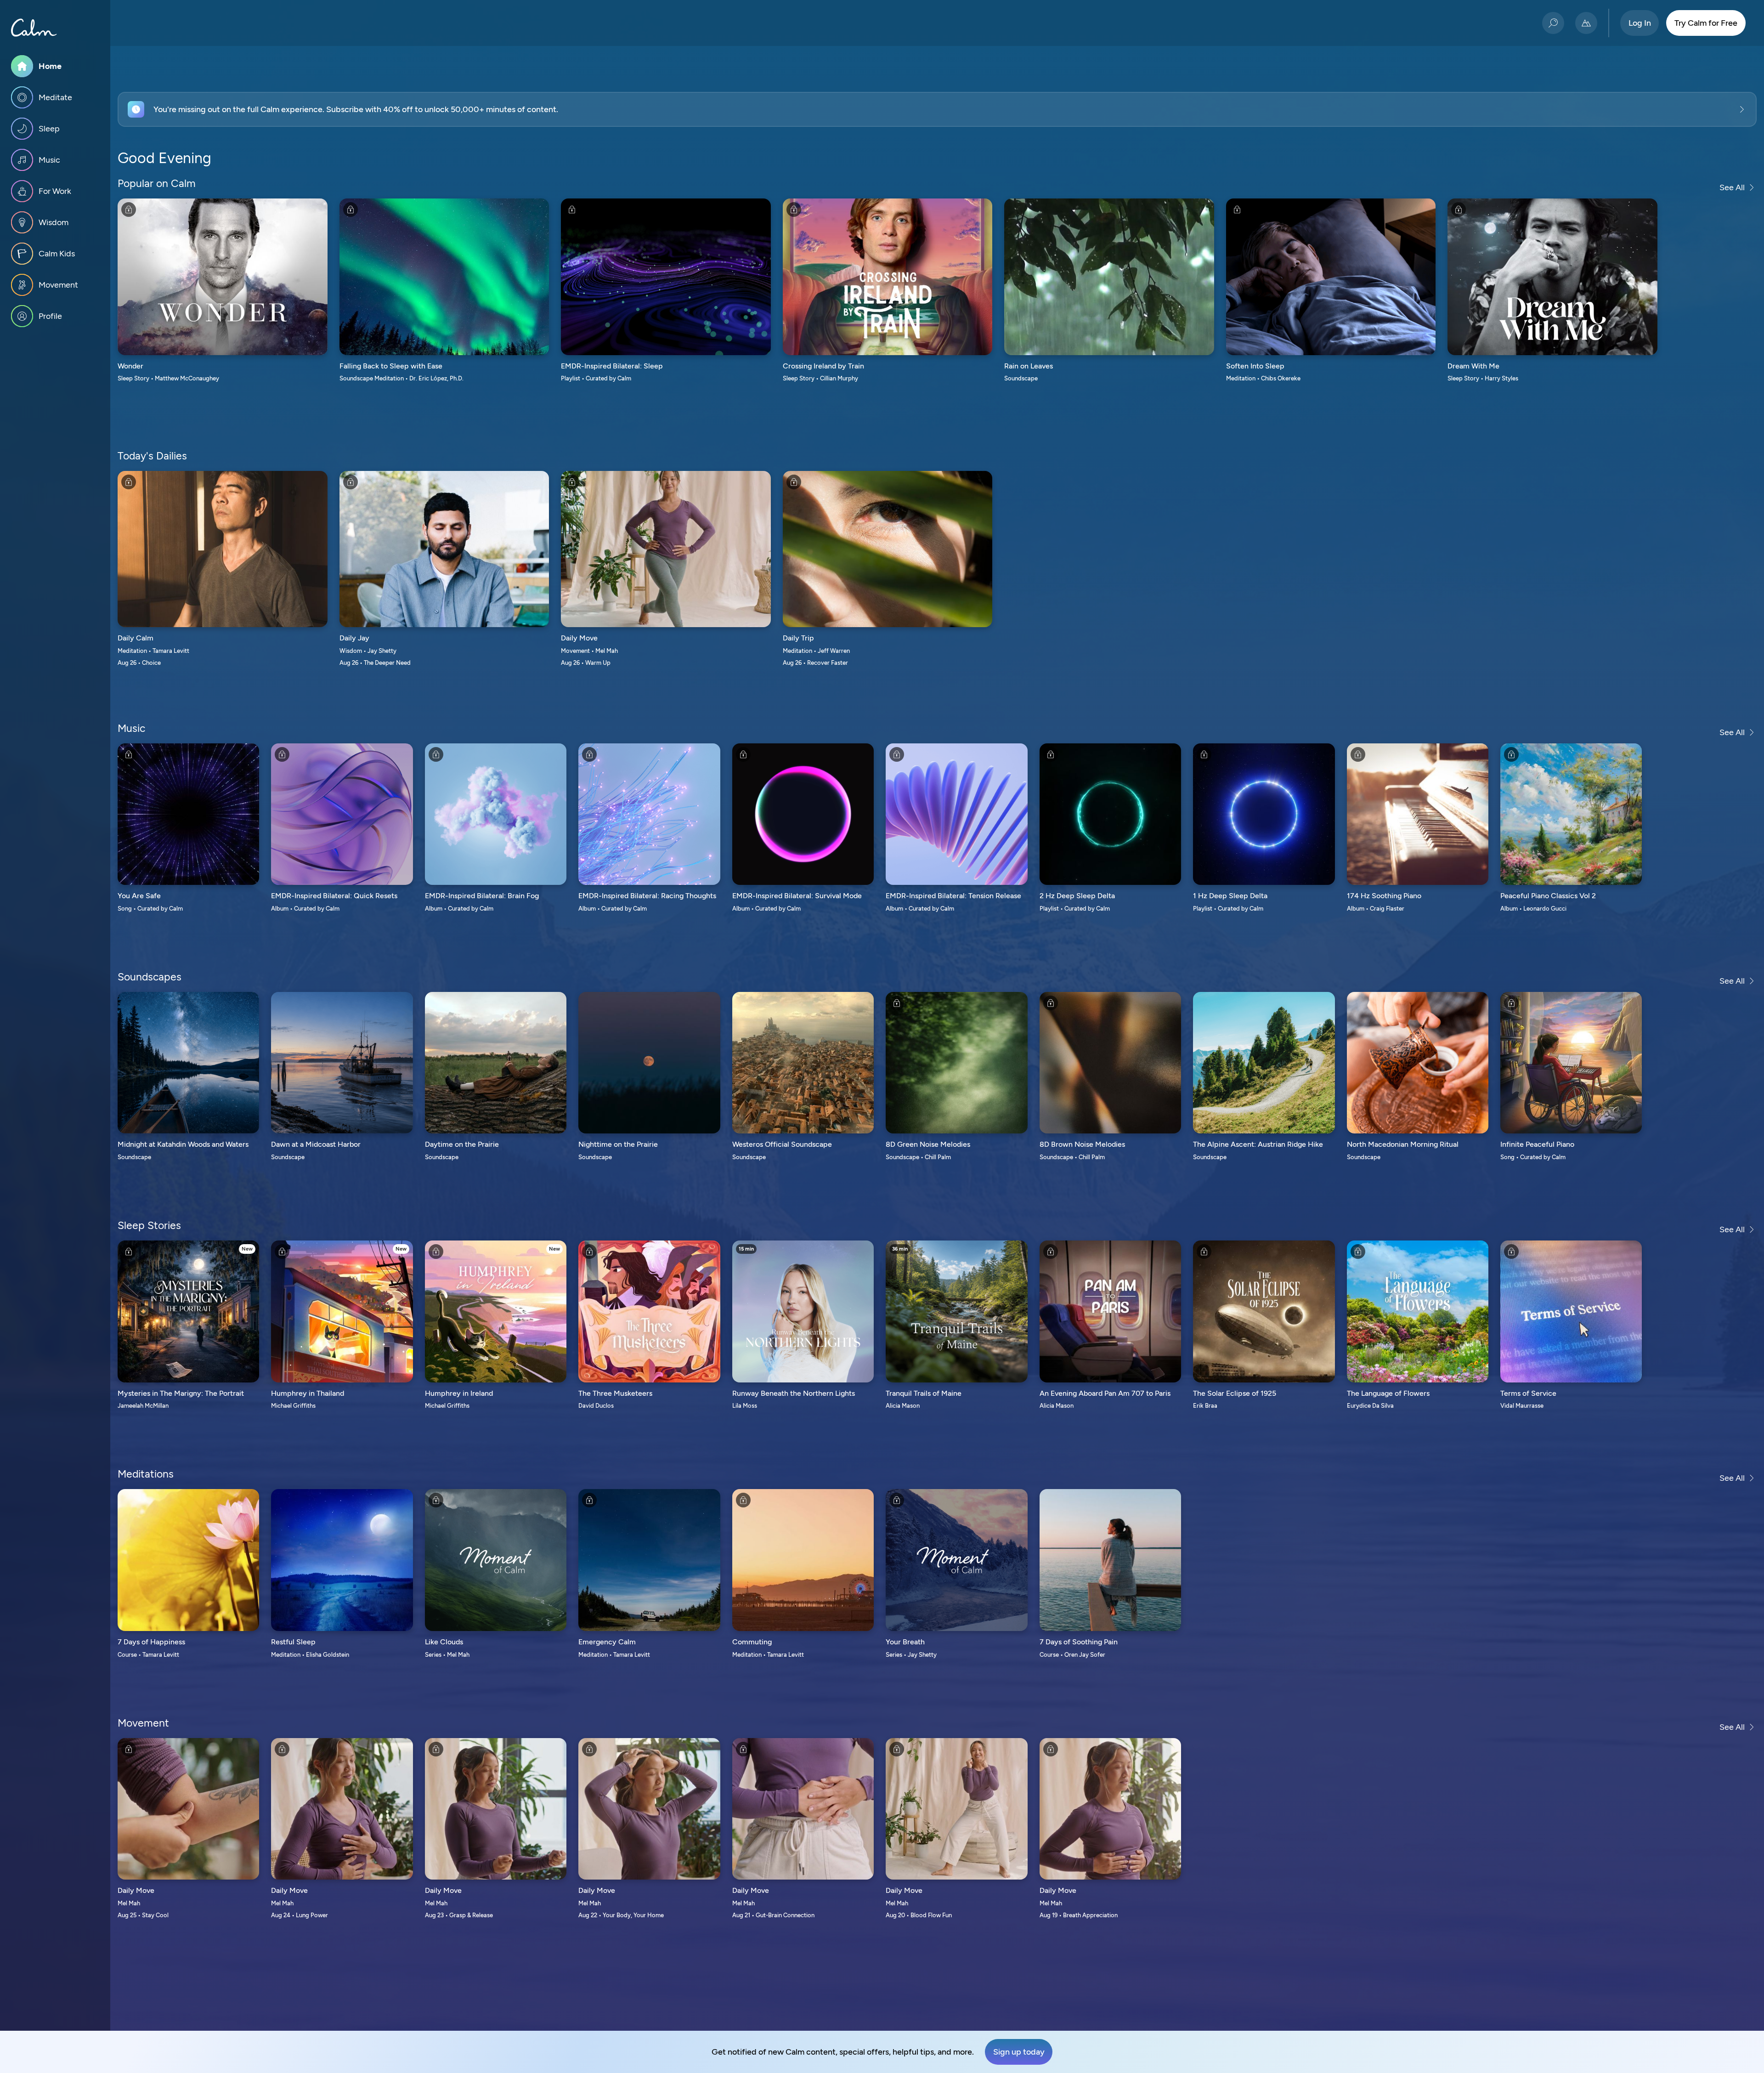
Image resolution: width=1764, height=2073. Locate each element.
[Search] (1553, 23)
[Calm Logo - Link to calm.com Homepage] (34, 28)
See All (1732, 187)
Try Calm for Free (1706, 23)
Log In (1640, 23)
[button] (937, 109)
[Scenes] (1586, 23)
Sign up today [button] (1019, 2052)
